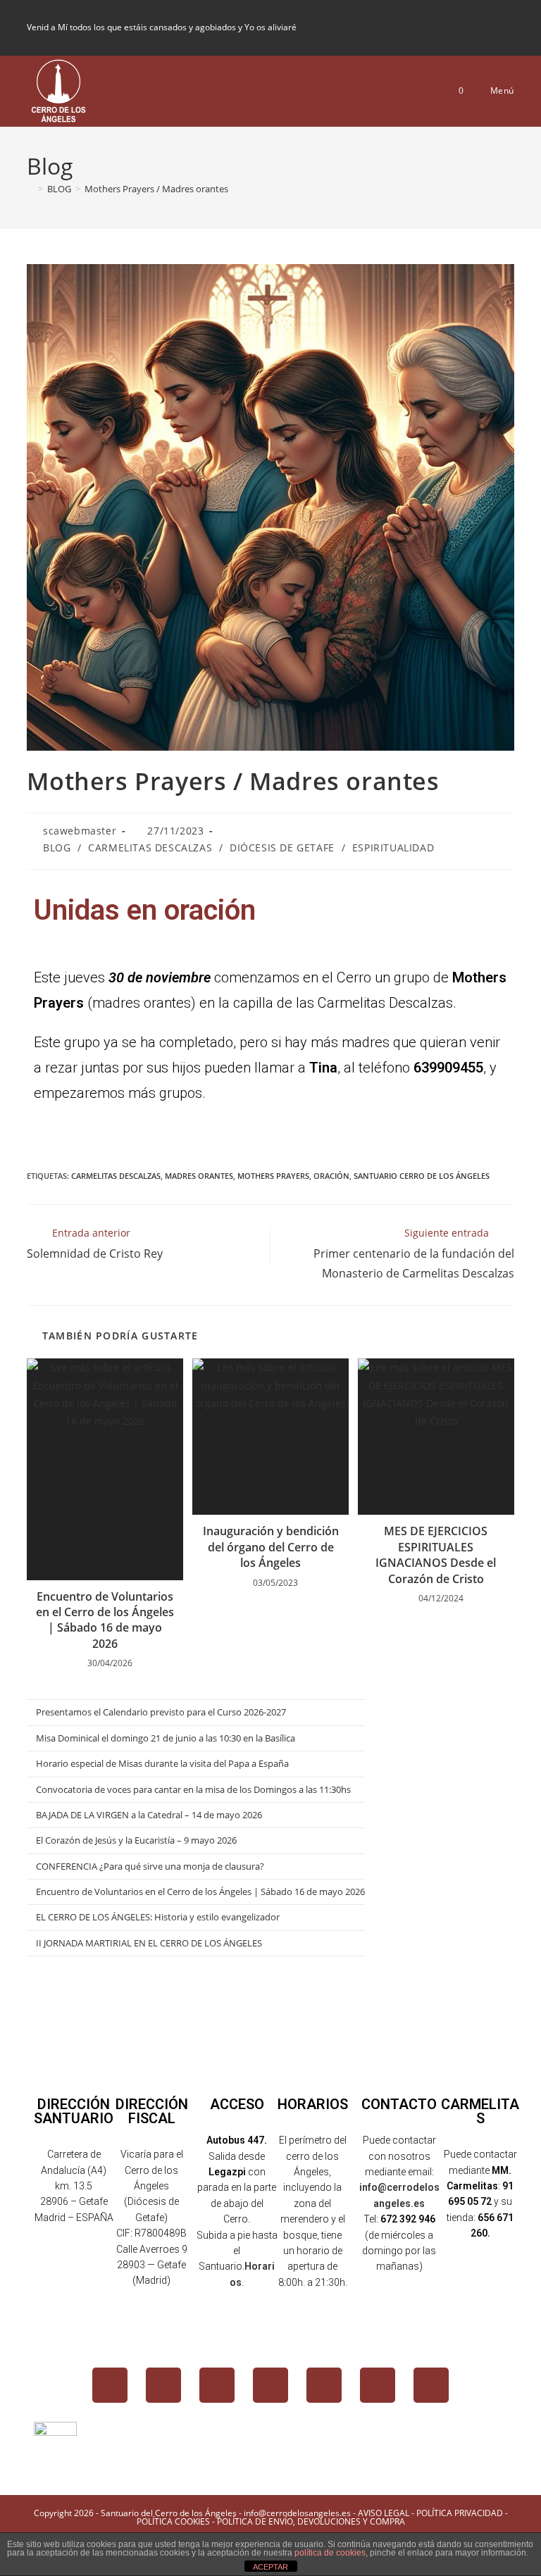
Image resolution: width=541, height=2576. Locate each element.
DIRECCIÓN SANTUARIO (74, 2111)
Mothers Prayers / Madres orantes (156, 189)
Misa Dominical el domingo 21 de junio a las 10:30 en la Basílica (166, 1738)
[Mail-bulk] (378, 2385)
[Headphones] (431, 2385)
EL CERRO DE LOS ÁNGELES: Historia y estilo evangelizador (158, 1917)
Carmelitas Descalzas (116, 1176)
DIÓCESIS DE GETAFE (282, 848)
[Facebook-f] (110, 2385)
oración (331, 1176)
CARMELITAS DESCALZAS (150, 848)
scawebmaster (80, 831)
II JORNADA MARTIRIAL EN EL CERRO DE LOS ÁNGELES (149, 1943)
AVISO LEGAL (384, 2513)
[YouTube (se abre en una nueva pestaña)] (485, 27)
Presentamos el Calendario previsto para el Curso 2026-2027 (161, 1712)
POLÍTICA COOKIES (173, 2521)
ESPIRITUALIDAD (393, 848)
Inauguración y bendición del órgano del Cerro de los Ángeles (271, 1547)
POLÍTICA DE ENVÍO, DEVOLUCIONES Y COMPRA (311, 2521)
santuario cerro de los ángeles (422, 1176)
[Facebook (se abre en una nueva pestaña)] (437, 27)
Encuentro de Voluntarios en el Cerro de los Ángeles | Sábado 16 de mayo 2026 (105, 1620)
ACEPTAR (270, 2567)
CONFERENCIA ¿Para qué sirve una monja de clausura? (150, 1866)
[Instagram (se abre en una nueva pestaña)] (461, 27)
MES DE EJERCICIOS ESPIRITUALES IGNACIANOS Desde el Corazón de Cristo (436, 1555)
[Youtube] (270, 2385)
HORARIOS (313, 2104)
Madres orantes (199, 1176)
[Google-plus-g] (324, 2385)
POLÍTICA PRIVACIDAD (460, 2513)
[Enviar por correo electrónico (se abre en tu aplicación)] (506, 27)
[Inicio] (30, 189)
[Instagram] (217, 2385)
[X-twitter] (163, 2385)
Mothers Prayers (273, 1176)
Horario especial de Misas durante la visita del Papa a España (162, 1763)
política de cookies (330, 2553)
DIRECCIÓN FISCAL (152, 2111)
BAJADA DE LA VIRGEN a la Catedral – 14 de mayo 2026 (149, 1815)
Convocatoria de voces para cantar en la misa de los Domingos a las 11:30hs (193, 1789)
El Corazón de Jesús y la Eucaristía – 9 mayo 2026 (136, 1840)
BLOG (57, 848)
